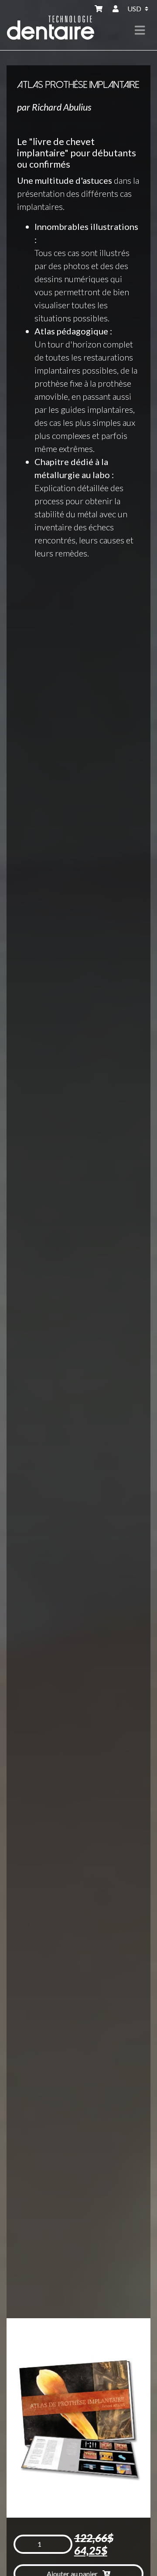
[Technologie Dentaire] (51, 23)
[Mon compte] (116, 9)
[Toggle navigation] (140, 30)
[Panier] (100, 9)
